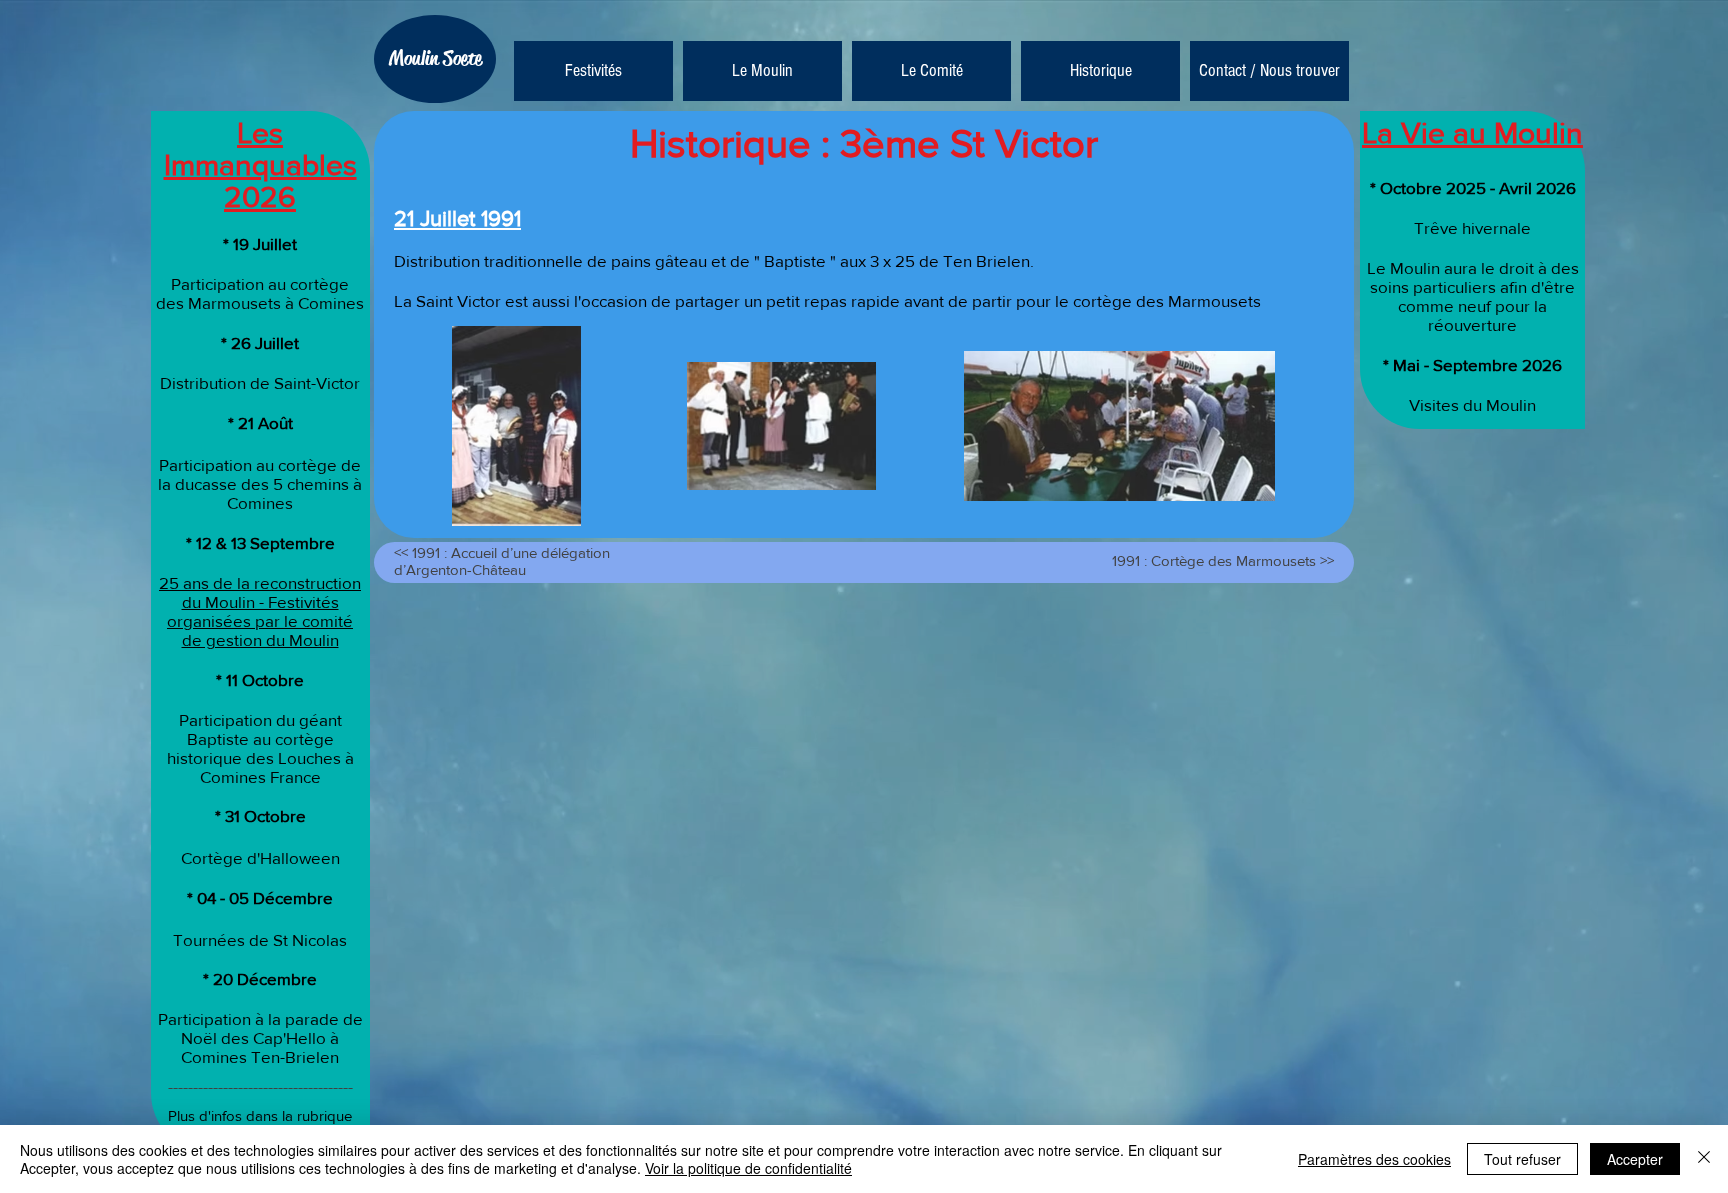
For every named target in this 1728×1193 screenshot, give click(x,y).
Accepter (1635, 1159)
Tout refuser (1522, 1159)
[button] (762, 71)
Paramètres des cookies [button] (1374, 1159)
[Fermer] (1704, 1159)
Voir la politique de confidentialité (748, 1168)
